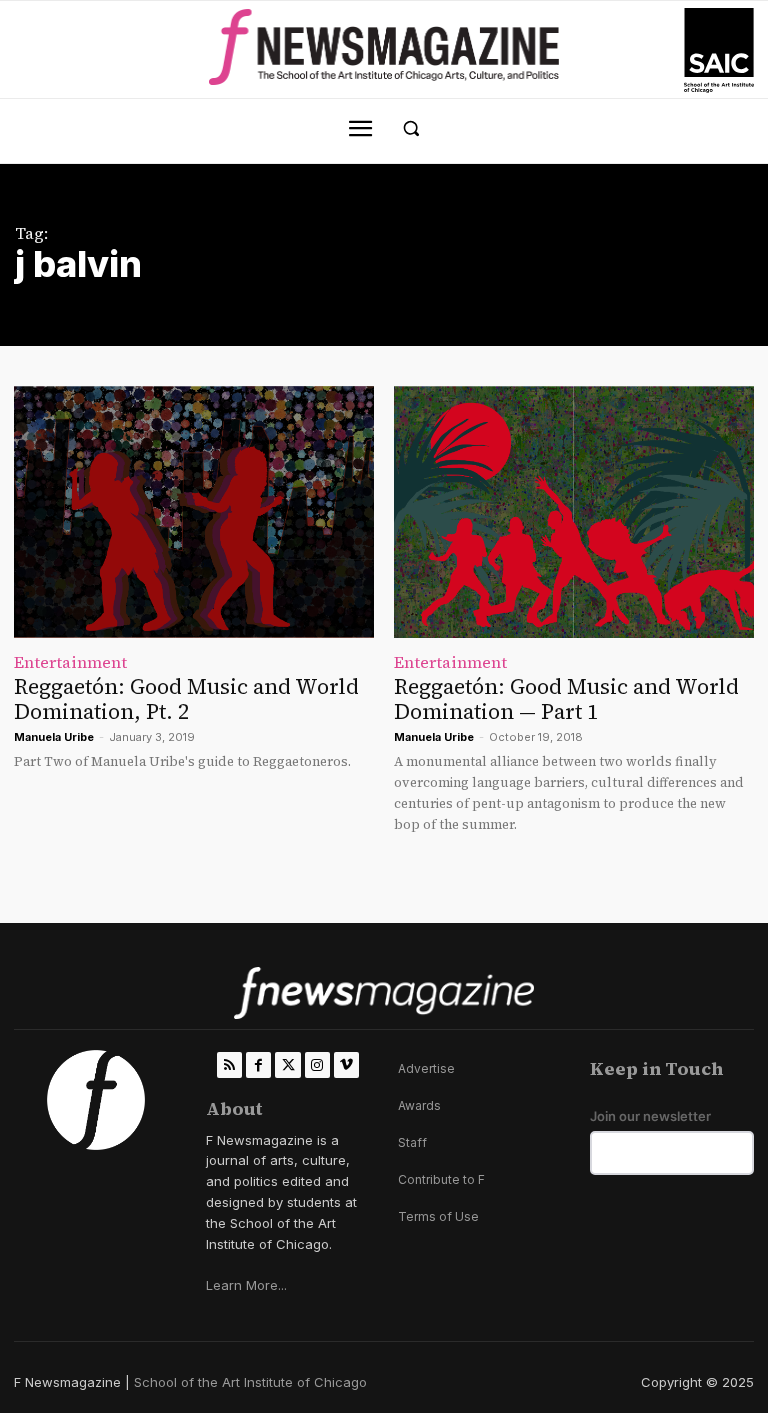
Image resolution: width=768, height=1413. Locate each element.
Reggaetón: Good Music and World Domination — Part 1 (566, 699)
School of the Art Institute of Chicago (250, 1382)
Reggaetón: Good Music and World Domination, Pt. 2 (186, 699)
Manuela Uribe (54, 737)
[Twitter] (287, 1064)
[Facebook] (258, 1064)
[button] (411, 128)
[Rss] (229, 1064)
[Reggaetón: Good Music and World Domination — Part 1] (574, 512)
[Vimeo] (346, 1064)
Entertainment (70, 662)
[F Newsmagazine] (719, 50)
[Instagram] (317, 1064)
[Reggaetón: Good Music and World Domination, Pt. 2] (194, 512)
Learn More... (246, 1285)
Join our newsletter (650, 1116)
